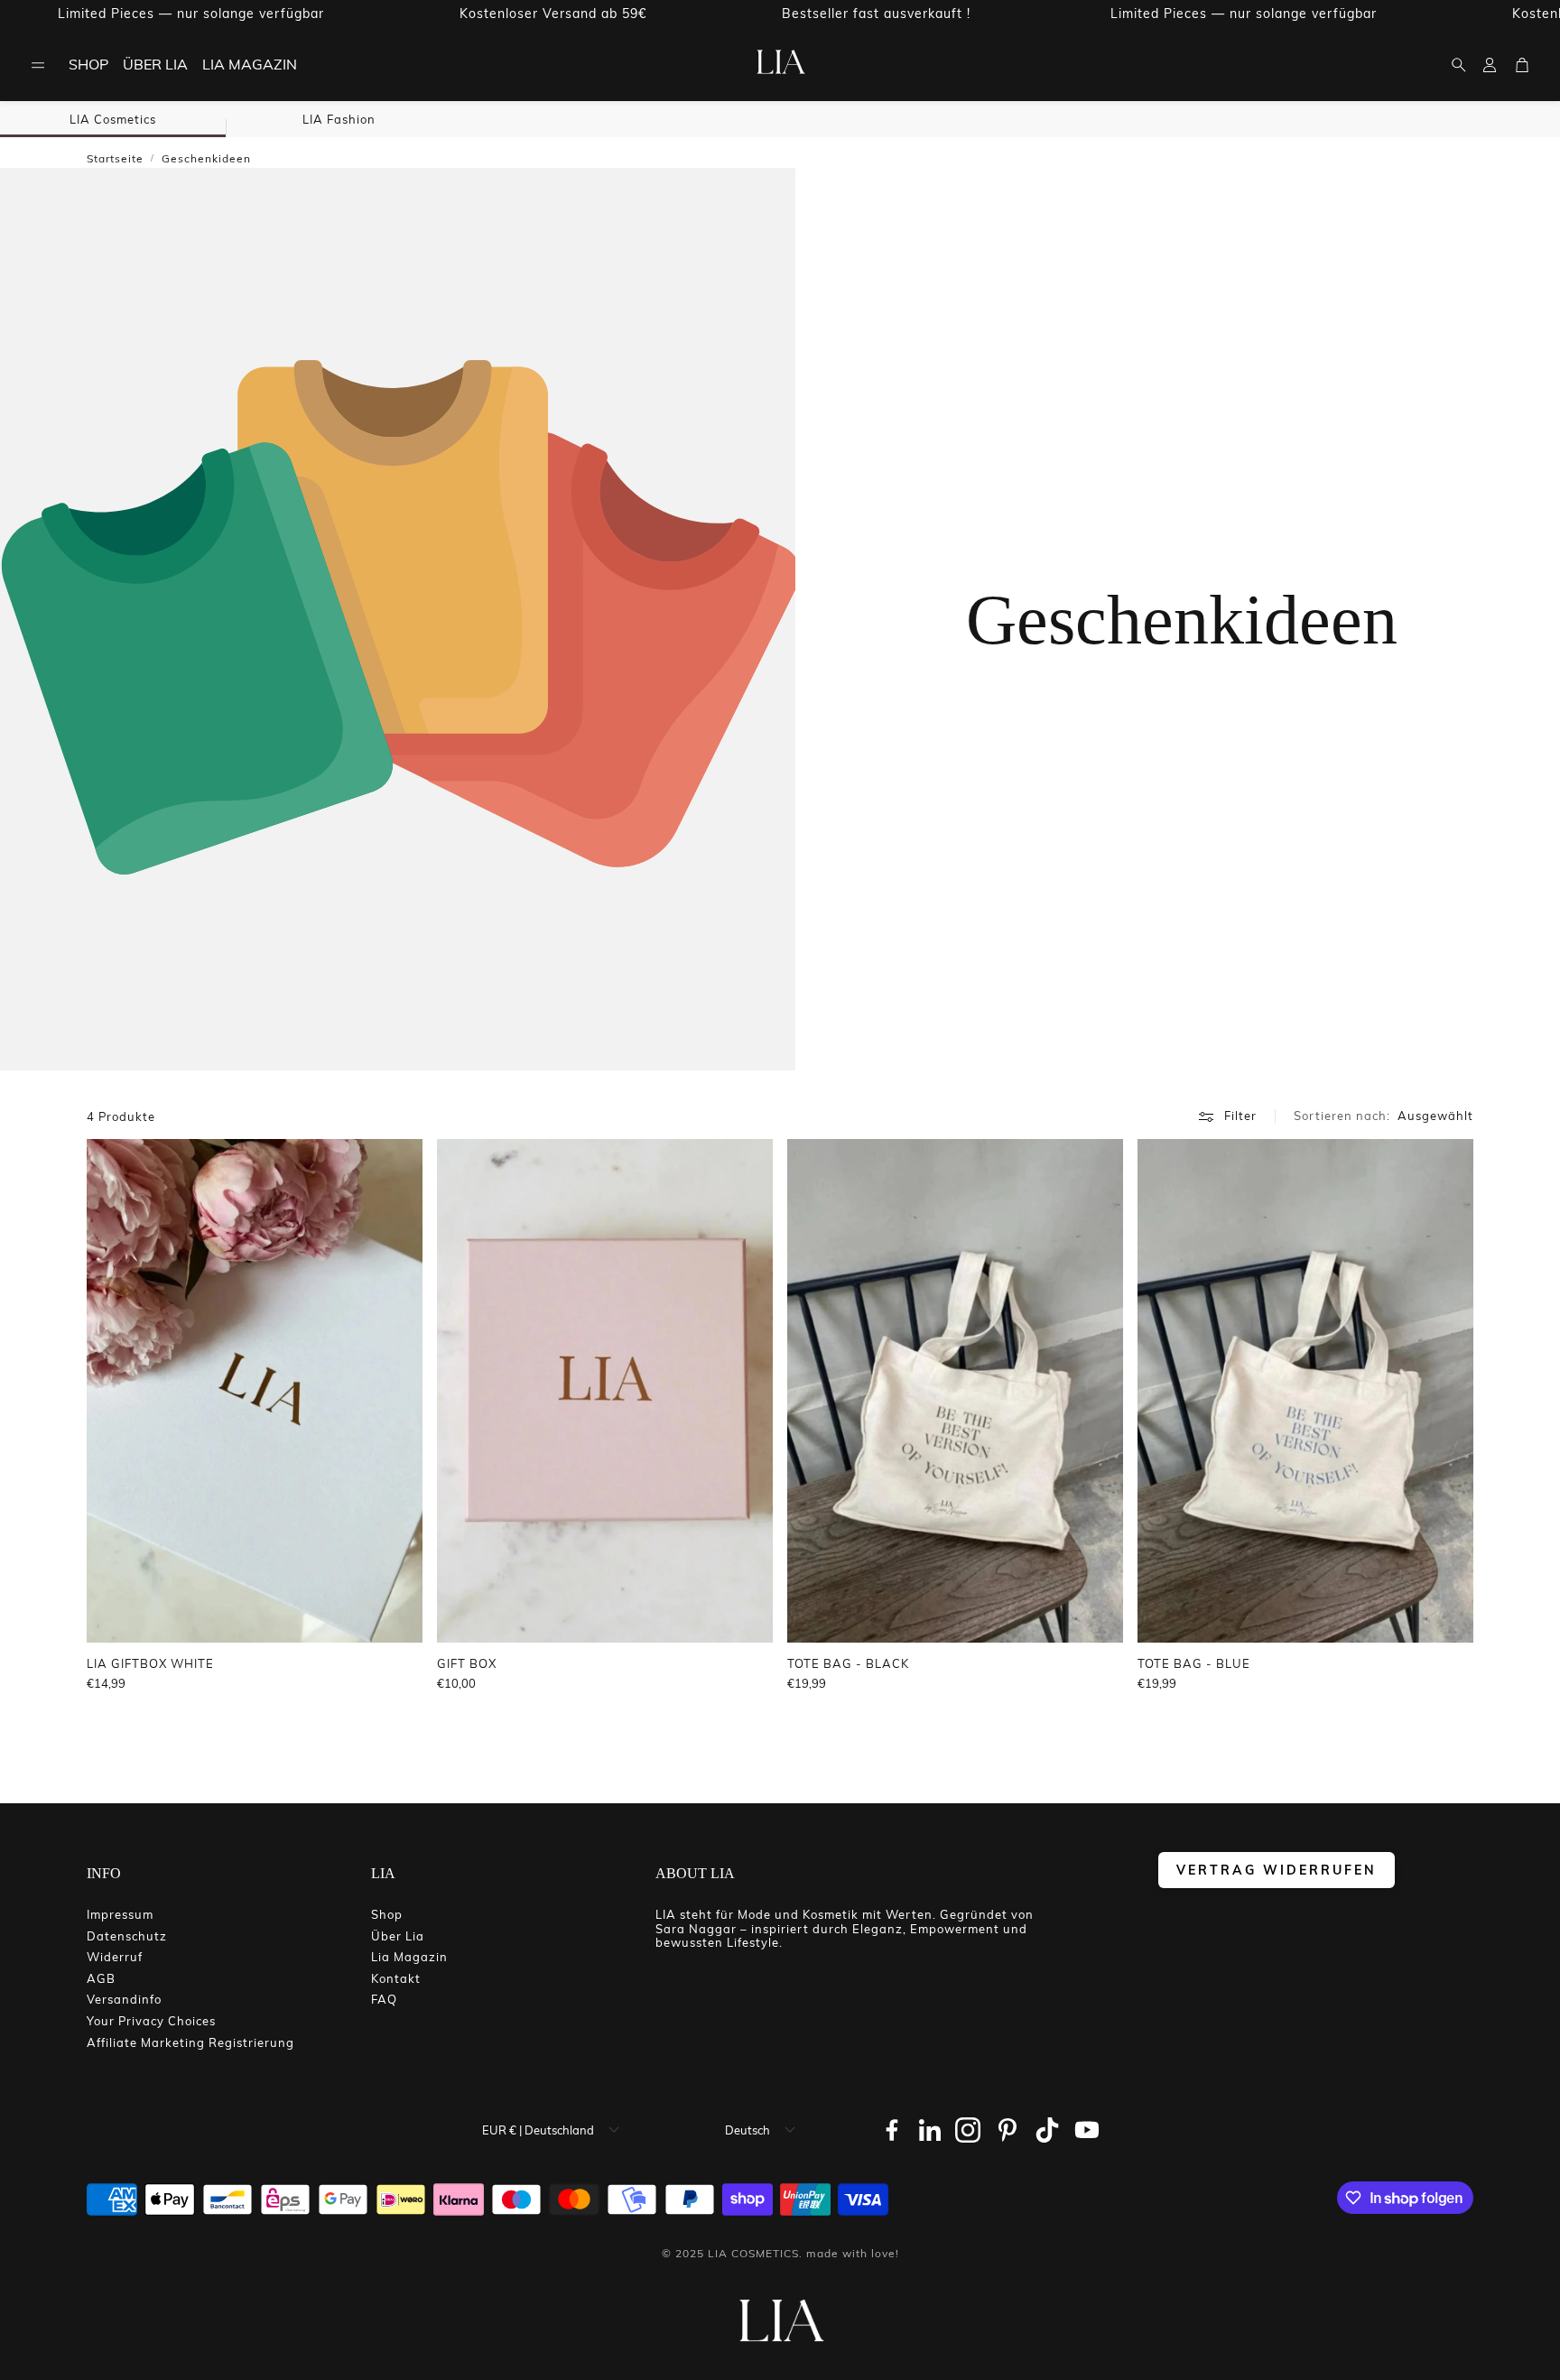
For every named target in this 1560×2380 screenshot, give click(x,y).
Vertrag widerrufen (1277, 1870)
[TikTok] (1047, 2130)
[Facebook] (892, 2130)
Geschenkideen (206, 158)
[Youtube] (1087, 2130)
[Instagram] (968, 2130)
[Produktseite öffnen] (255, 1391)
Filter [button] (1240, 1116)
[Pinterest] (1007, 2130)
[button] (38, 65)
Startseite (115, 158)
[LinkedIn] (930, 2130)
